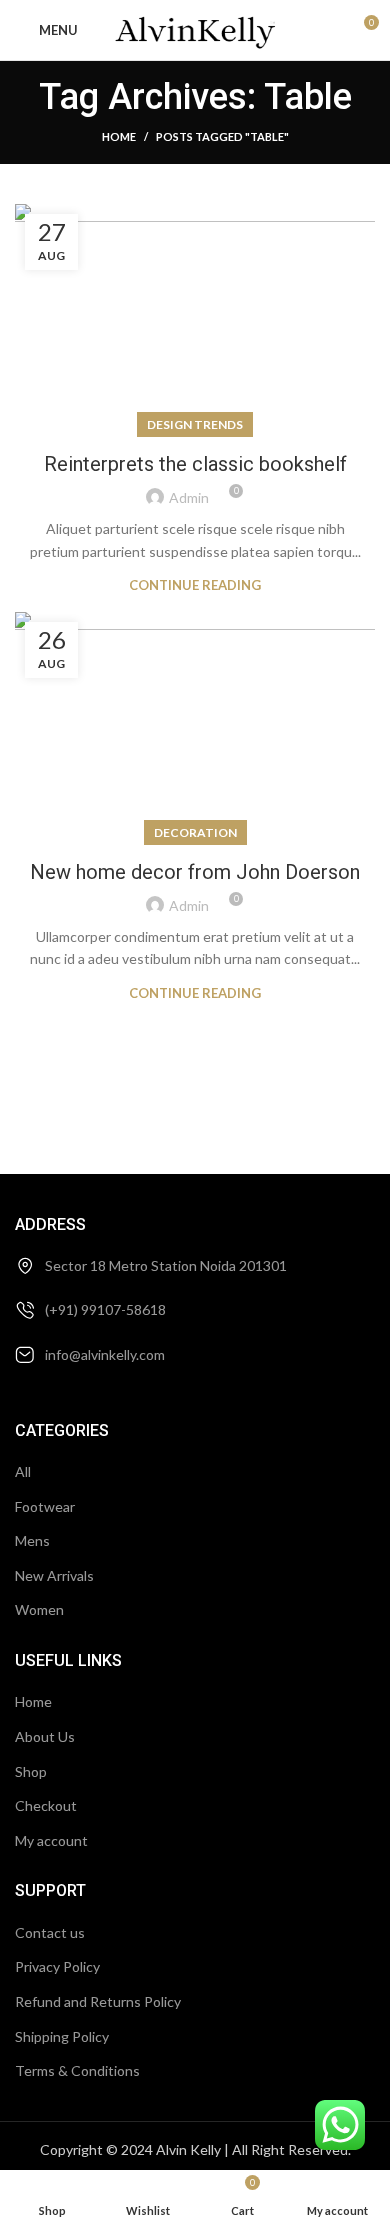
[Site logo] (195, 28)
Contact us (50, 1932)
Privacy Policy (57, 1966)
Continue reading (195, 585)
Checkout (46, 1805)
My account (51, 1840)
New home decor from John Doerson (195, 872)
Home (119, 136)
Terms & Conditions (77, 2070)
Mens (32, 1540)
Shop (31, 1771)
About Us (45, 1736)
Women (39, 1609)
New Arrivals (54, 1575)
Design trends (195, 424)
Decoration (195, 832)
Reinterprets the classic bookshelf (195, 464)
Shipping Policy (62, 2036)
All (23, 1471)
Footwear (45, 1506)
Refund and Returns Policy (98, 2001)
